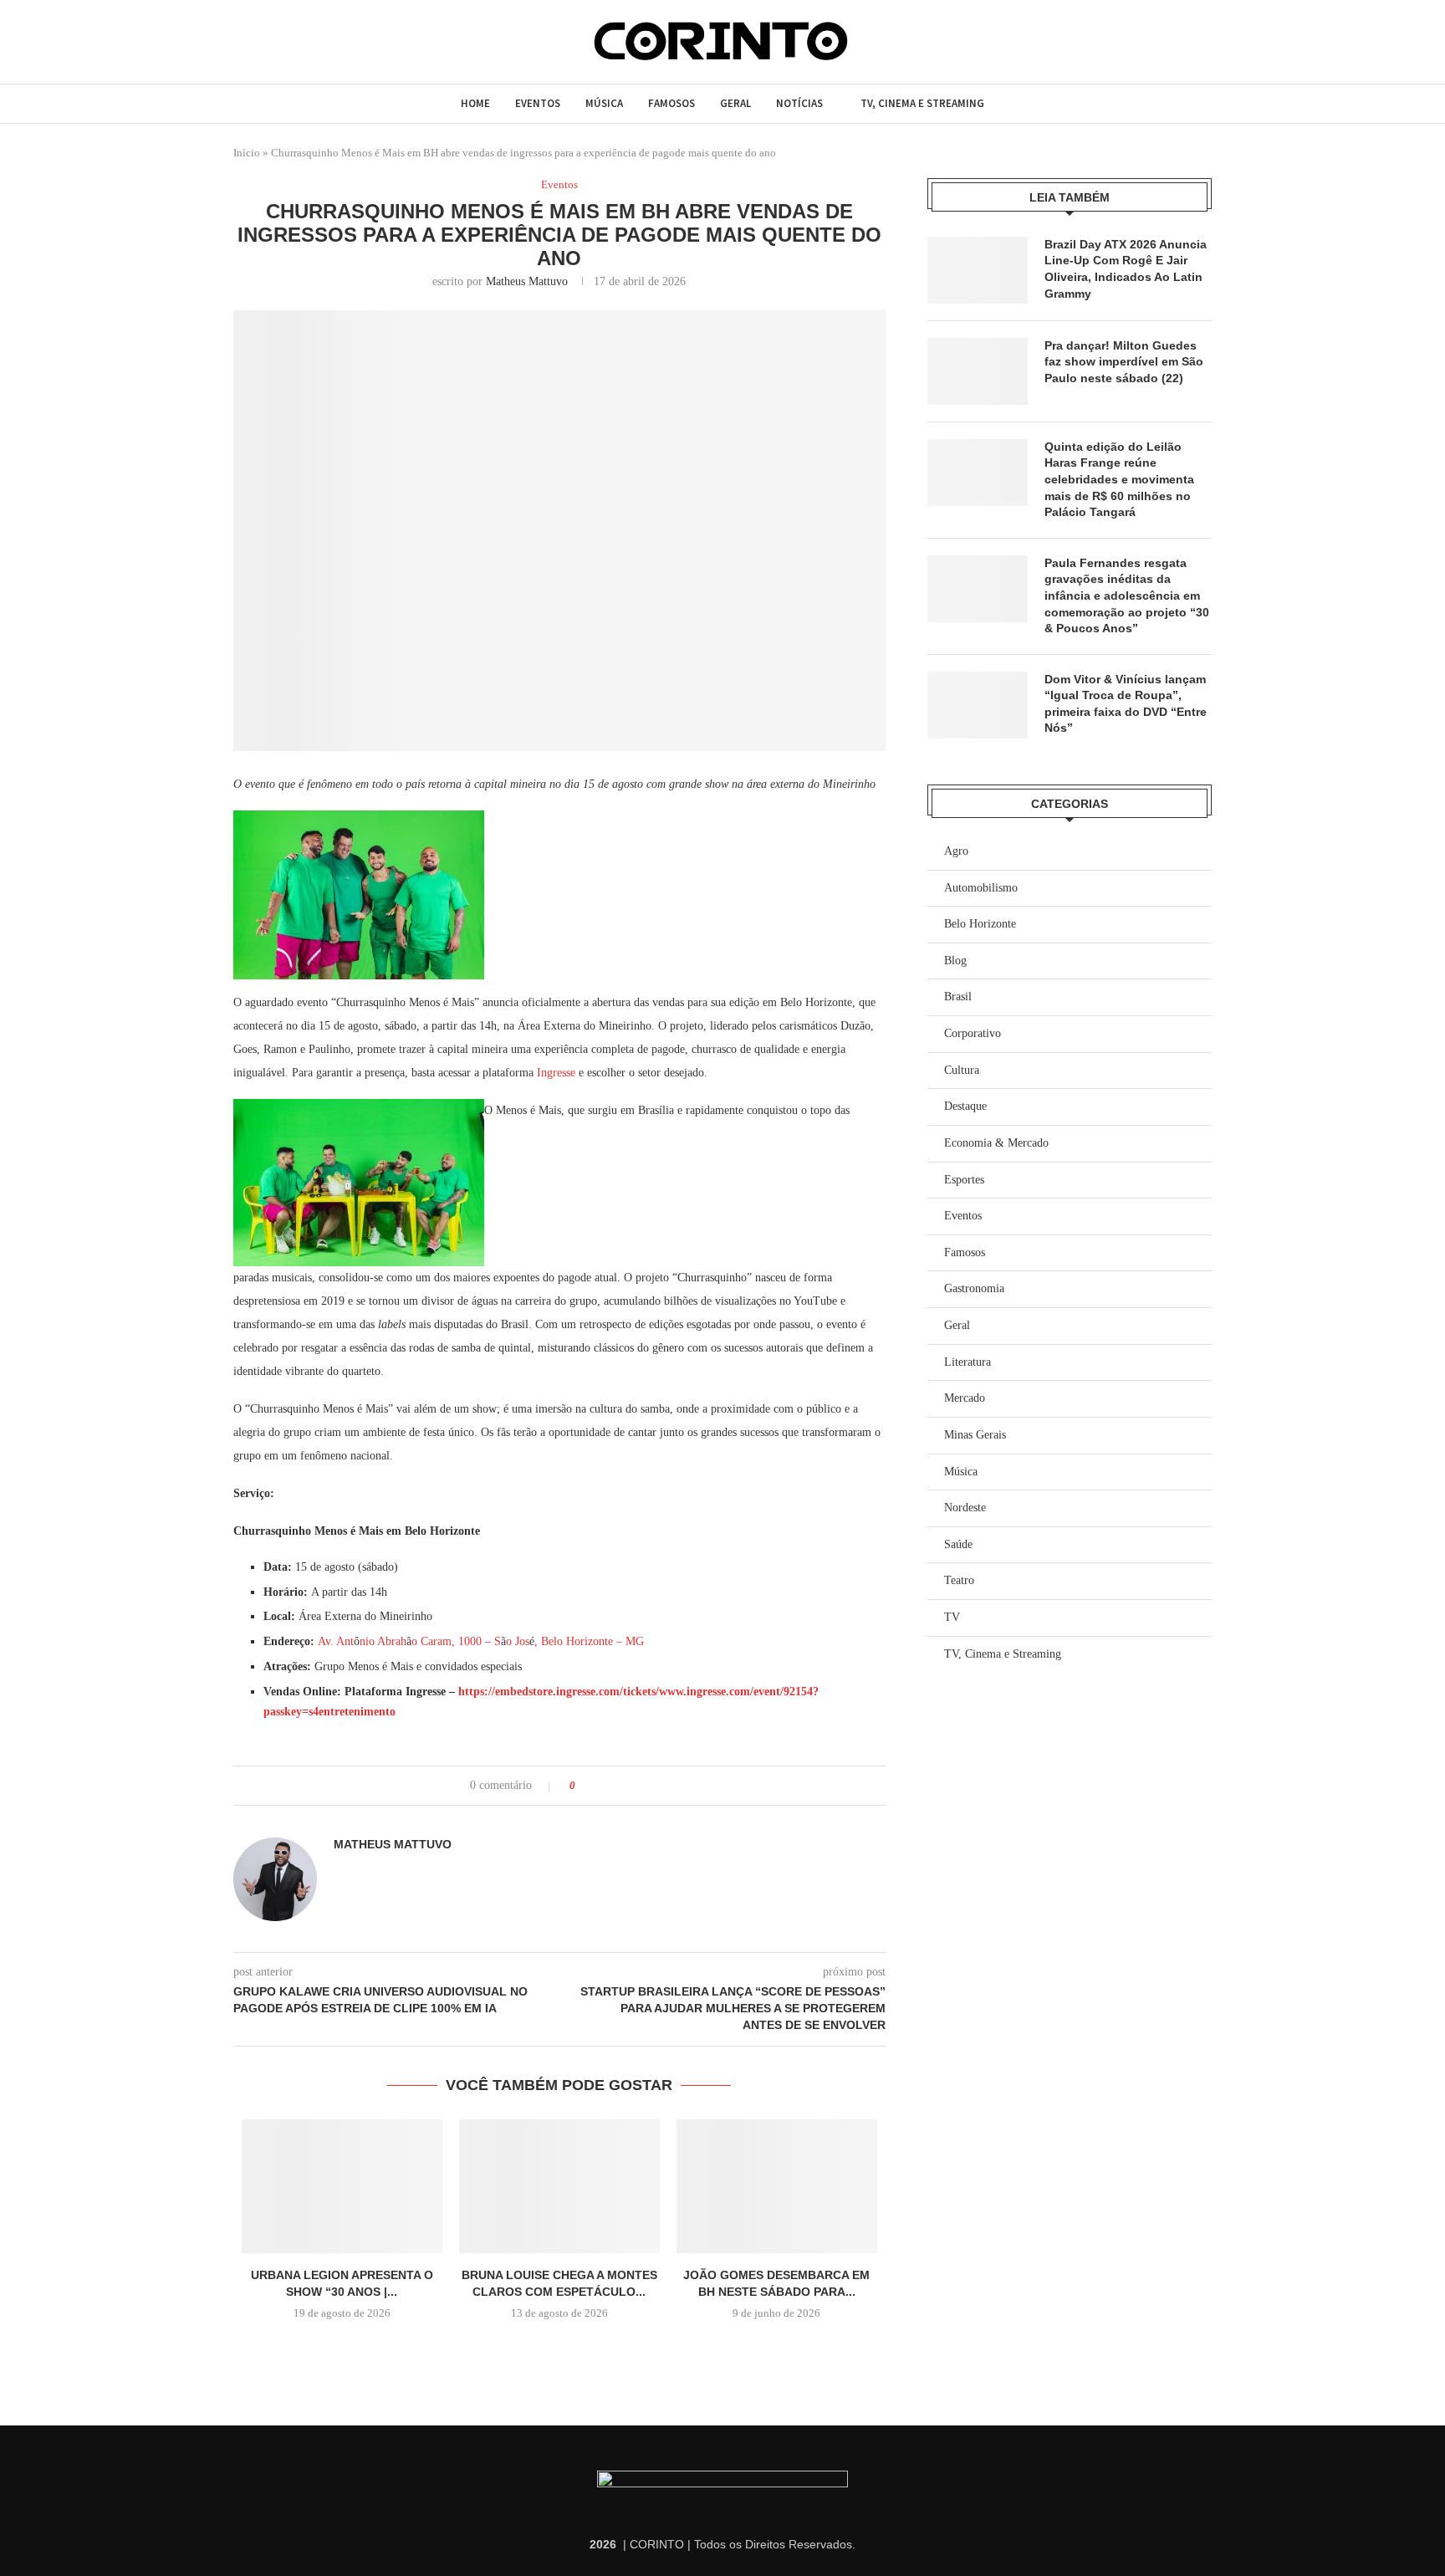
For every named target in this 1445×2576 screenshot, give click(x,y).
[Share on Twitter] (619, 1786)
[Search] (273, 42)
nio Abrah (383, 1641)
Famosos (671, 103)
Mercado (965, 1398)
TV (952, 1617)
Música (604, 103)
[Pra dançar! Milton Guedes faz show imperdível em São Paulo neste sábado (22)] (978, 371)
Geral (735, 103)
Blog (955, 961)
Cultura (962, 1070)
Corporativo (973, 1033)
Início (247, 153)
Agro (956, 851)
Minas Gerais (975, 1435)
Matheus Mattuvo (527, 281)
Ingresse (556, 1073)
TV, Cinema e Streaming (922, 103)
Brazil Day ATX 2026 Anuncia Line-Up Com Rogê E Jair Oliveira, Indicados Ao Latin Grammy (1126, 269)
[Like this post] (584, 1786)
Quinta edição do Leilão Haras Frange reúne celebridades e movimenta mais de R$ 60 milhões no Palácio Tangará (1119, 479)
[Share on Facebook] (603, 1786)
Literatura (968, 1362)
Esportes (964, 1180)
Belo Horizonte (980, 924)
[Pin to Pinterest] (635, 1786)
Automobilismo (981, 888)
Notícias (799, 103)
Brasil (958, 997)
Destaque (965, 1106)
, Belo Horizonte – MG (589, 1641)
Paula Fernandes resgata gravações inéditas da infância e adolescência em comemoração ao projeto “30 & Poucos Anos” (1127, 595)
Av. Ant (336, 1641)
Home (475, 103)
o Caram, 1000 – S (456, 1641)
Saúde (958, 1544)
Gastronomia (974, 1288)
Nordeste (965, 1508)
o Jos (518, 1641)
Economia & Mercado (996, 1143)
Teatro (959, 1580)
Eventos (538, 103)
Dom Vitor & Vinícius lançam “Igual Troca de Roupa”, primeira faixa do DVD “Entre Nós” (1126, 704)
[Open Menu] (241, 41)
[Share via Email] (651, 1786)
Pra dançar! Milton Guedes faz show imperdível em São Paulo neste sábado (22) (1124, 362)
